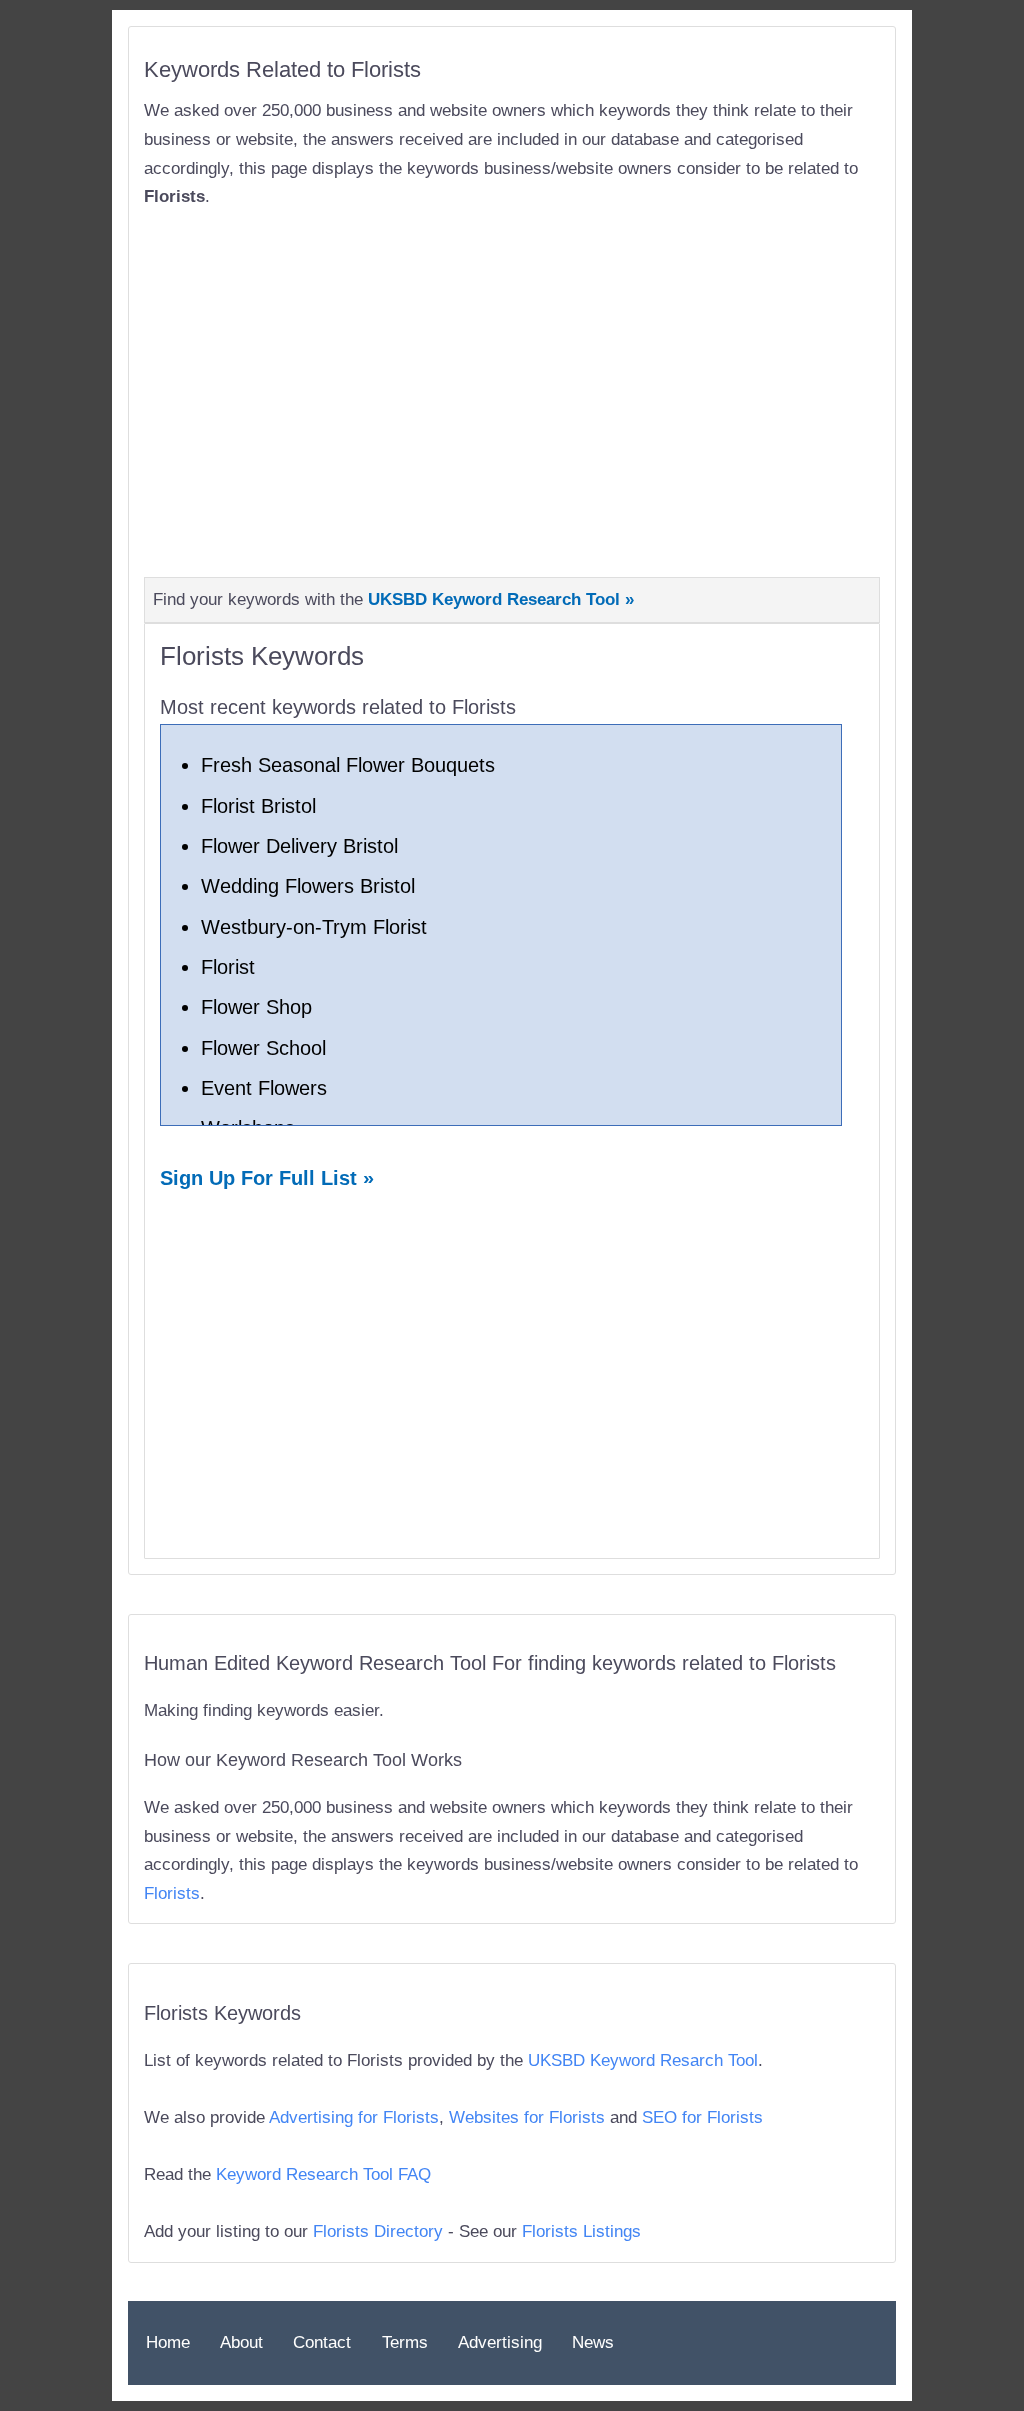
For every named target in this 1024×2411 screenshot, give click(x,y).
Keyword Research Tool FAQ (323, 2174)
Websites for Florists (527, 2117)
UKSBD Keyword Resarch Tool (643, 2060)
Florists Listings (581, 2231)
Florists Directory (378, 2231)
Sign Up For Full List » (267, 1178)
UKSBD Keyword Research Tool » (501, 599)
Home (168, 2342)
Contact (322, 2342)
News (593, 2342)
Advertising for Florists (354, 2117)
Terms (405, 2342)
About (241, 2342)
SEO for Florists (702, 2117)
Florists (172, 1893)
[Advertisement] (511, 380)
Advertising (500, 2342)
